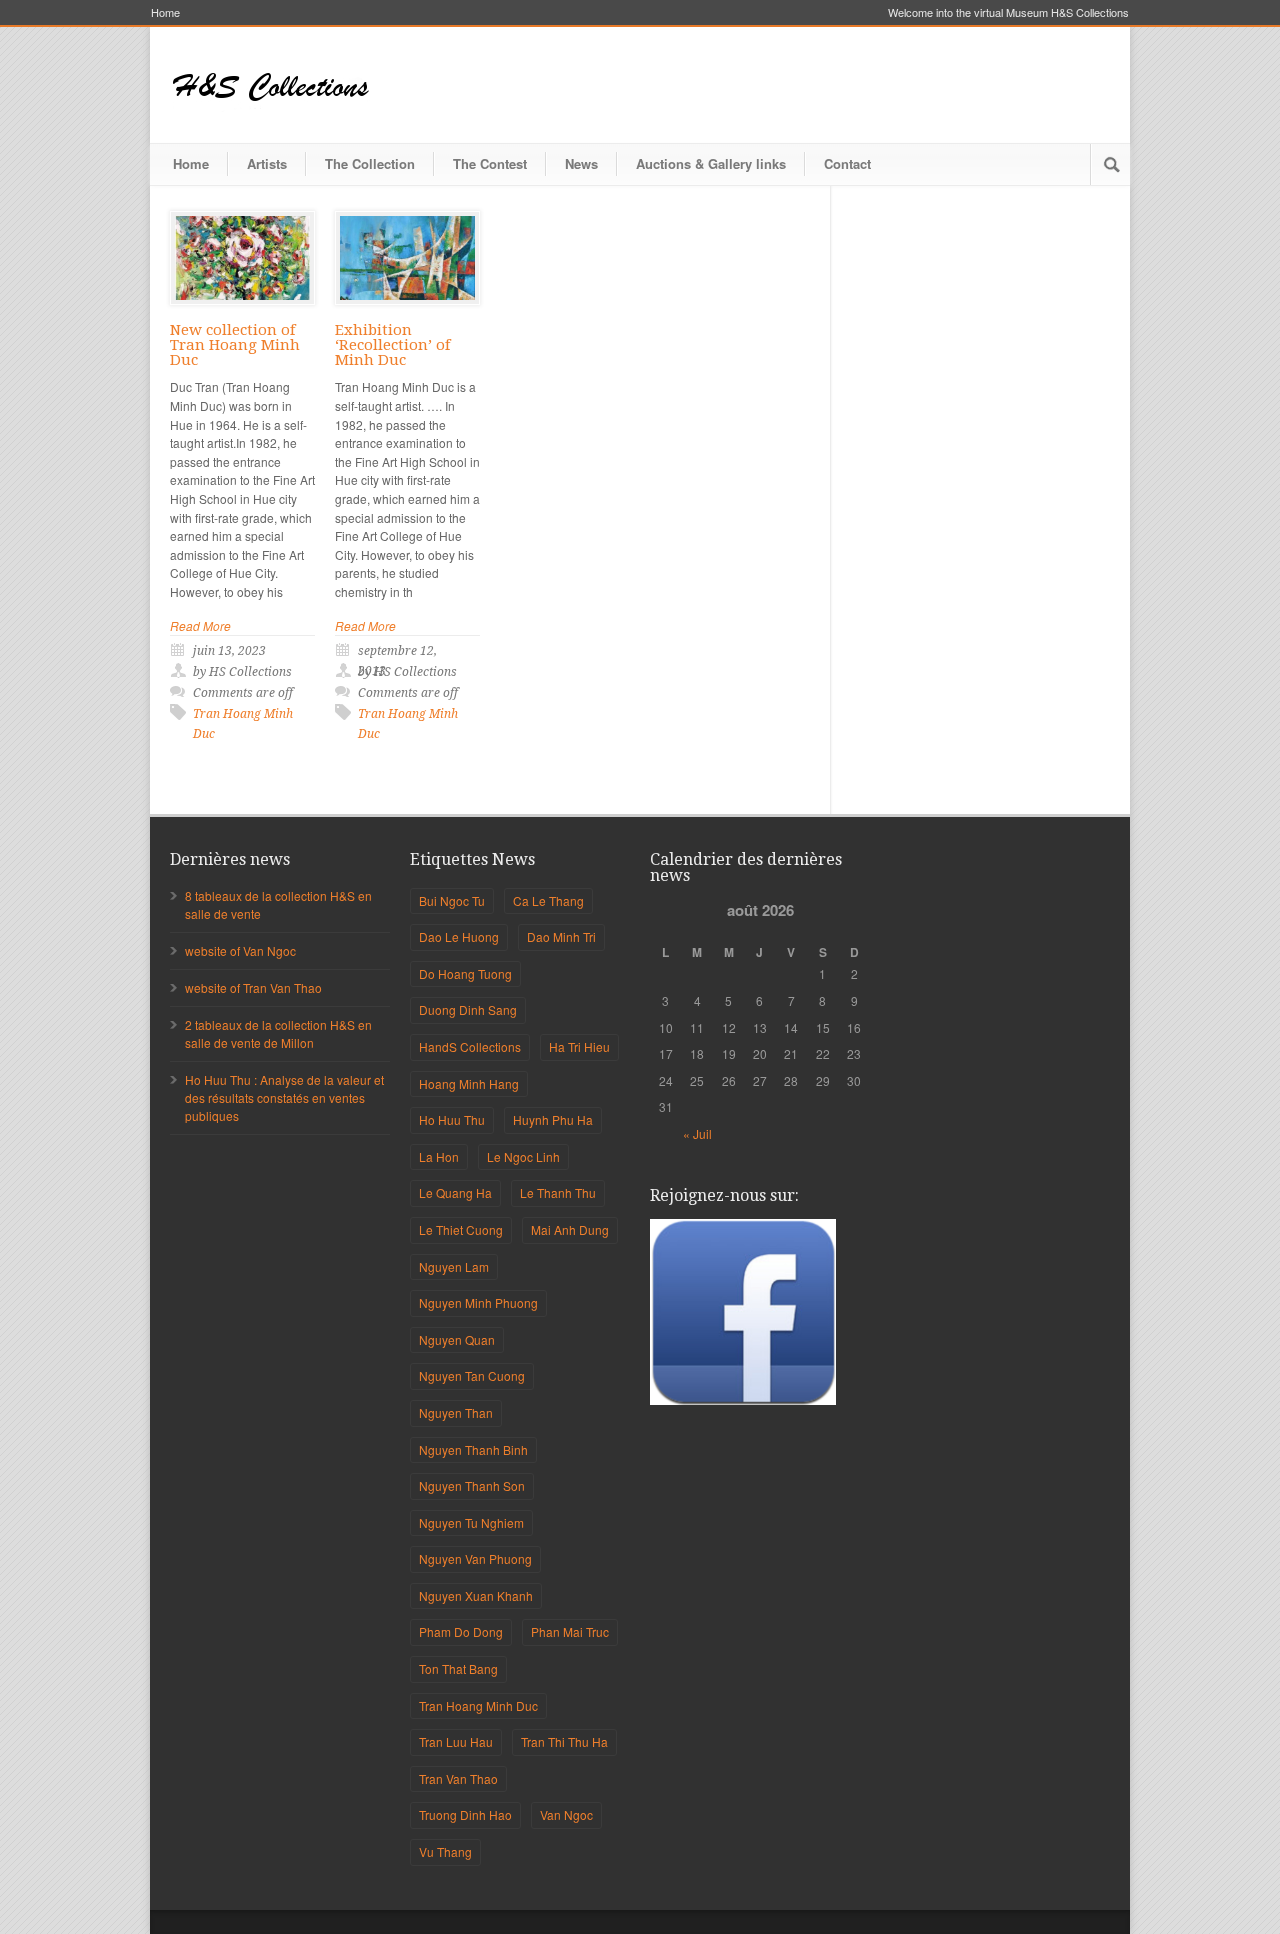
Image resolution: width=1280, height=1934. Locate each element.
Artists (267, 163)
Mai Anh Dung (570, 1229)
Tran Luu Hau (456, 1741)
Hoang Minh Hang (469, 1083)
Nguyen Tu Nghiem (471, 1522)
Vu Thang (445, 1851)
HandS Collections (470, 1046)
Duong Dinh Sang (468, 1009)
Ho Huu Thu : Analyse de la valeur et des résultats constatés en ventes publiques (284, 1097)
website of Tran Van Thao (253, 987)
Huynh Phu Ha (553, 1119)
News (581, 163)
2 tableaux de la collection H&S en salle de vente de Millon (278, 1033)
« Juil (697, 1133)
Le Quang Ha (455, 1192)
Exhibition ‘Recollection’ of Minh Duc (392, 345)
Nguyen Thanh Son (472, 1485)
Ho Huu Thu (452, 1119)
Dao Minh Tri (561, 936)
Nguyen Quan (457, 1339)
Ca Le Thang (548, 900)
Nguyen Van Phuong (475, 1558)
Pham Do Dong (461, 1631)
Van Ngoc (566, 1814)
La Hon (439, 1156)
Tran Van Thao (458, 1778)
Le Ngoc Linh (523, 1156)
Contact (847, 163)
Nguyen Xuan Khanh (476, 1595)
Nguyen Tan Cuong (472, 1375)
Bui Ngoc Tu (452, 900)
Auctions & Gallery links (711, 163)
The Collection (370, 163)
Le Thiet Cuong (461, 1229)
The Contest (490, 163)
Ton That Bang (458, 1668)
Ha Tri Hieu (579, 1046)
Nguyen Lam (454, 1266)
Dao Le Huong (459, 936)
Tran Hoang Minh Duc (478, 1705)
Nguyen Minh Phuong (478, 1302)
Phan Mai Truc (570, 1631)
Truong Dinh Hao (465, 1814)
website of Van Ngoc (240, 950)
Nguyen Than (456, 1412)
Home (165, 12)
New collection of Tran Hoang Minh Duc (235, 345)
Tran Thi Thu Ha (564, 1741)
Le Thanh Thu (558, 1192)
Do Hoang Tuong (465, 973)
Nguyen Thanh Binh (473, 1449)
